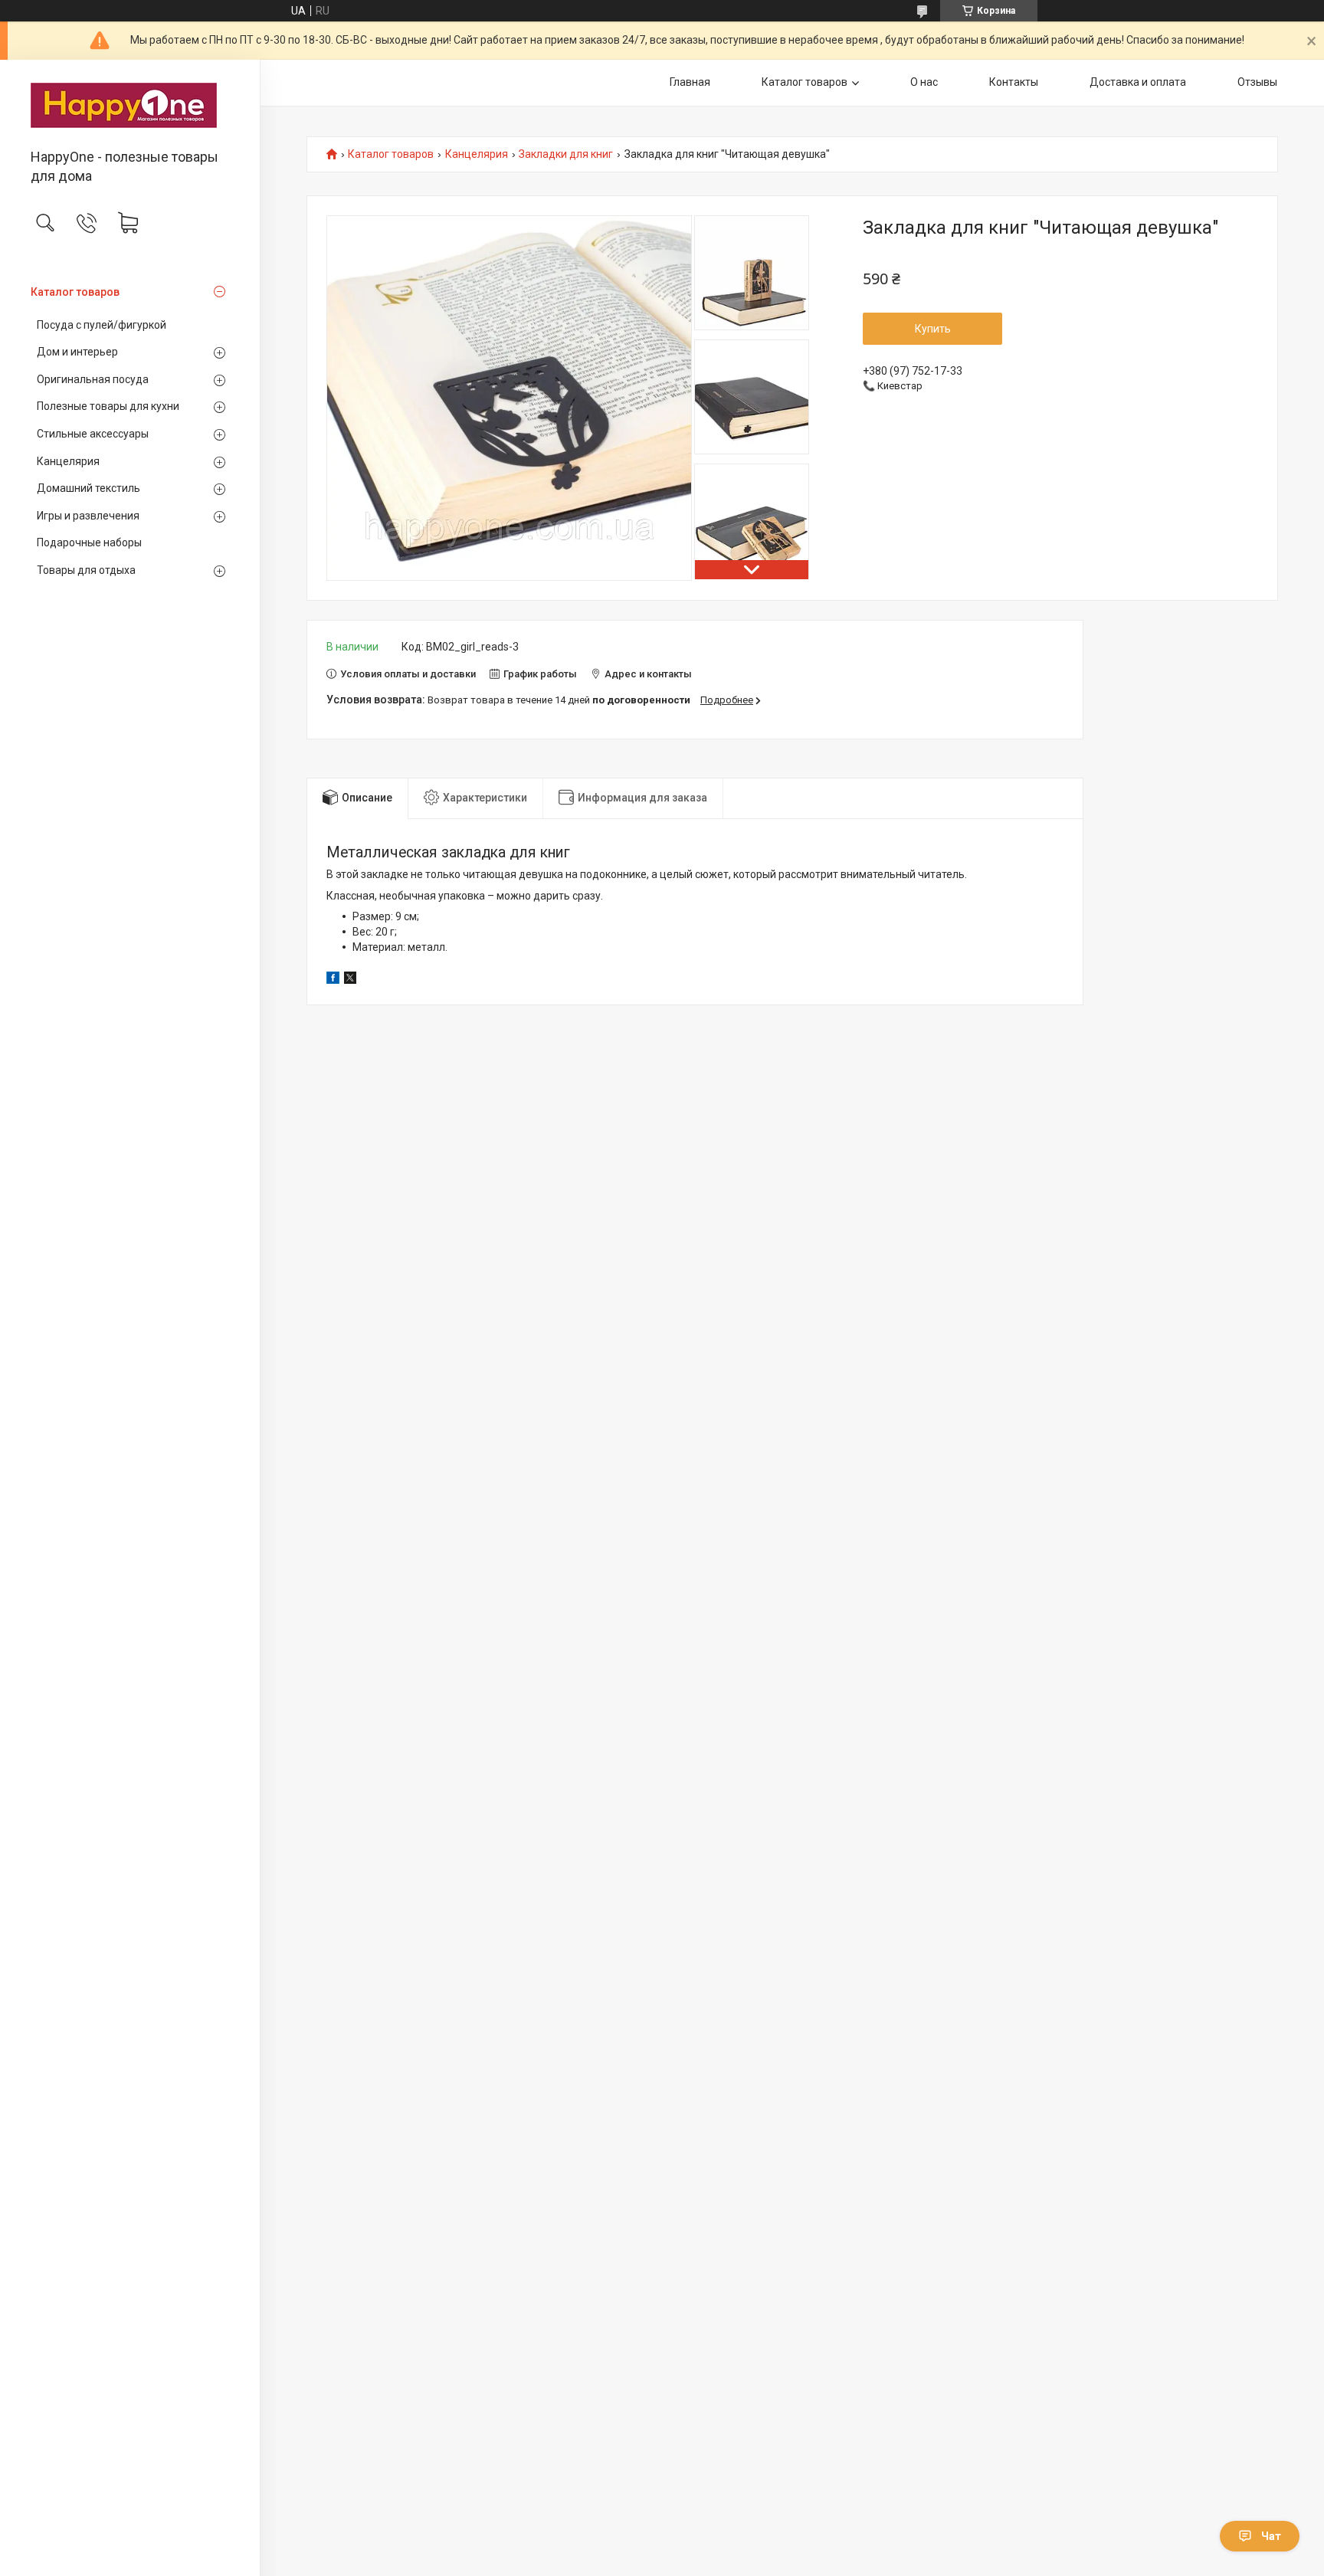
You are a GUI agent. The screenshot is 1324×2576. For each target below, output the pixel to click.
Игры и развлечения (88, 516)
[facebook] (333, 980)
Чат (1271, 2536)
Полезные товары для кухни (108, 406)
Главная (690, 82)
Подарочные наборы (89, 542)
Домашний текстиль (88, 488)
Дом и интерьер (77, 352)
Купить (933, 329)
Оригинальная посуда (93, 379)
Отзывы (1257, 82)
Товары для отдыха (86, 570)
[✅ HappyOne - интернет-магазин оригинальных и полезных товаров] (130, 105)
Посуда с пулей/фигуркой (102, 325)
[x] (350, 980)
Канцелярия (68, 461)
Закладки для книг (566, 154)
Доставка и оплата (1138, 82)
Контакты (1014, 82)
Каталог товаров (75, 292)
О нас (924, 82)
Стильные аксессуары (93, 434)
